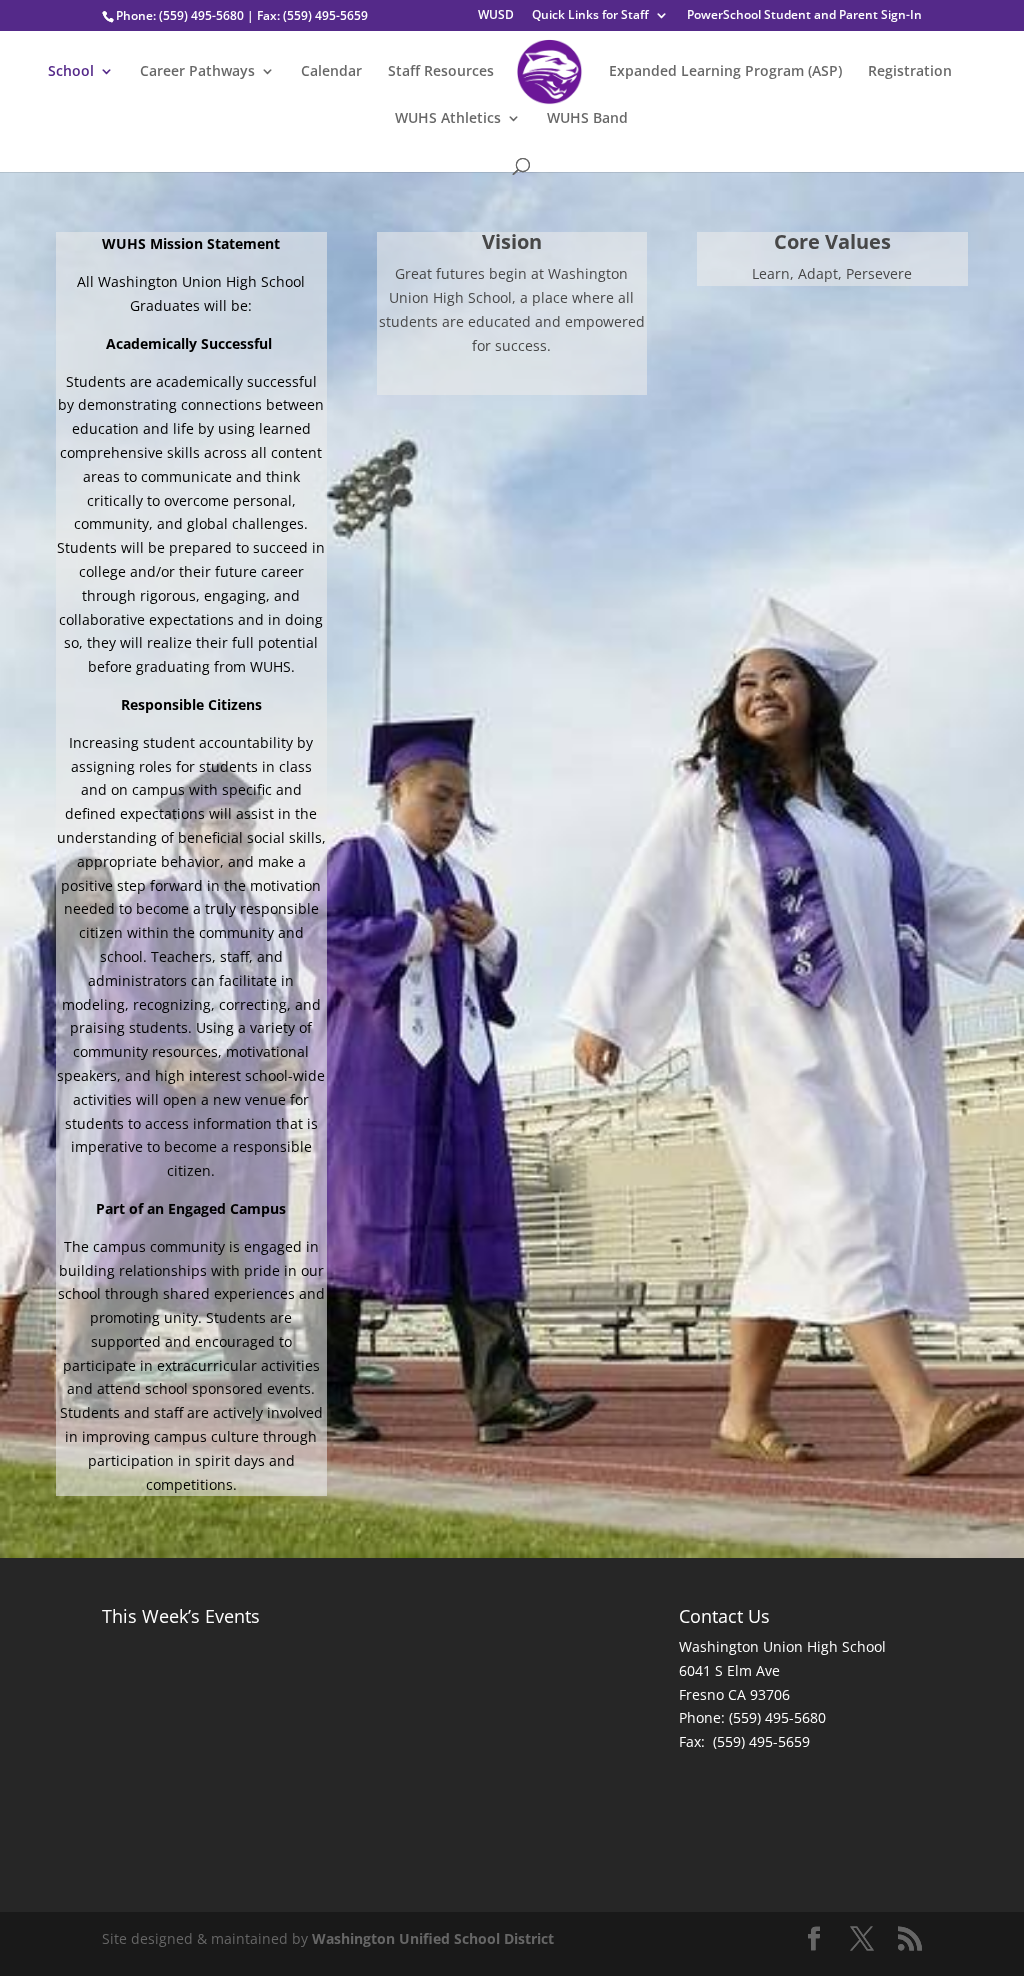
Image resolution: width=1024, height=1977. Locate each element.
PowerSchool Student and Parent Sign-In (804, 16)
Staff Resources (441, 72)
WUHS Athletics (448, 119)
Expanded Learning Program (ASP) (725, 72)
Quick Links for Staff (590, 16)
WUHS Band (587, 119)
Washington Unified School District (433, 1938)
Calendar (331, 72)
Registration (910, 72)
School (71, 72)
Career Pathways (197, 72)
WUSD (496, 16)
